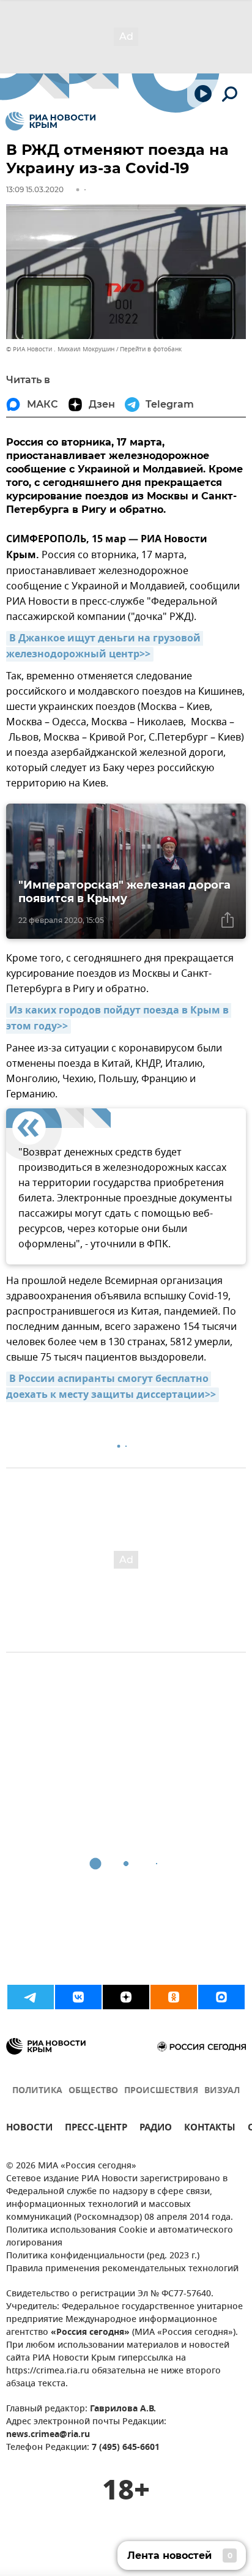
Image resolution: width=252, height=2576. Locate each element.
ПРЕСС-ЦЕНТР (96, 2129)
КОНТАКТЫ (210, 2129)
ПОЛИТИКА (37, 2091)
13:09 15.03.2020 (35, 189)
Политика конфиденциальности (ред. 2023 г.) (103, 2256)
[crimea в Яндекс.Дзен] (126, 1997)
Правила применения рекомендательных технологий (122, 2269)
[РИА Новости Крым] (50, 121)
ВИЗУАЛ (222, 2091)
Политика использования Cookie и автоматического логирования (120, 2237)
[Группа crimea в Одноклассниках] (174, 1997)
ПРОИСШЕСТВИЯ (161, 2091)
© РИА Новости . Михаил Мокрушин (60, 349)
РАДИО (156, 2129)
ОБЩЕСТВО (93, 2091)
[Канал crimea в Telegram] (31, 1997)
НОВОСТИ (29, 2129)
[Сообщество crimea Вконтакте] (78, 1997)
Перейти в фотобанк (151, 349)
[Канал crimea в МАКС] (221, 1997)
